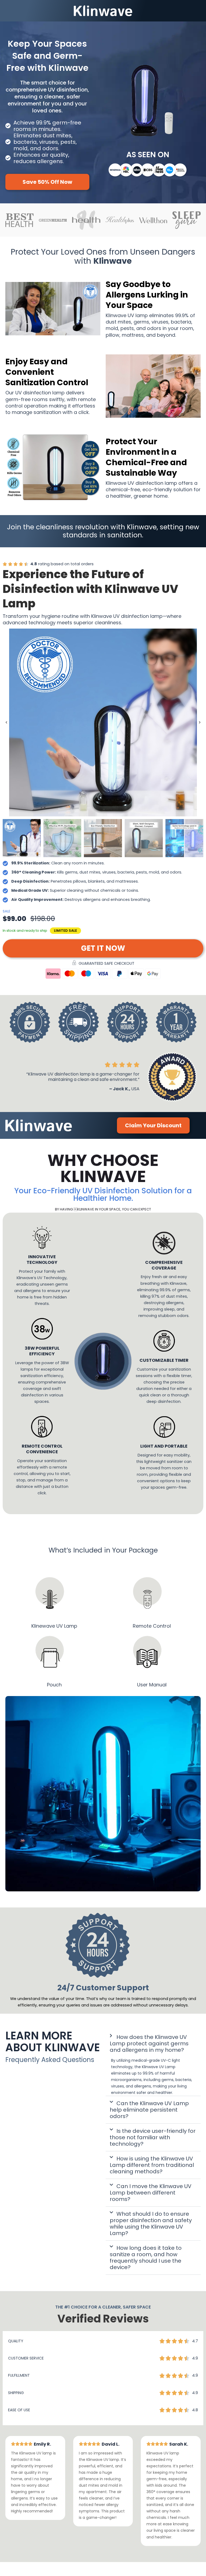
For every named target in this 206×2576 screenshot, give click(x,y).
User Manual (152, 1685)
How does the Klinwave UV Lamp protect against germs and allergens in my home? (149, 2043)
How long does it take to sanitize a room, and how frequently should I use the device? (146, 2258)
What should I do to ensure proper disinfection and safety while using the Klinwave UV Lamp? (151, 2224)
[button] (6, 723)
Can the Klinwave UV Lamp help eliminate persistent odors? (149, 2110)
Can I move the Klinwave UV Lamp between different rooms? (151, 2193)
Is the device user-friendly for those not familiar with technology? (153, 2138)
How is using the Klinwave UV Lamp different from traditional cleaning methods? (152, 2165)
